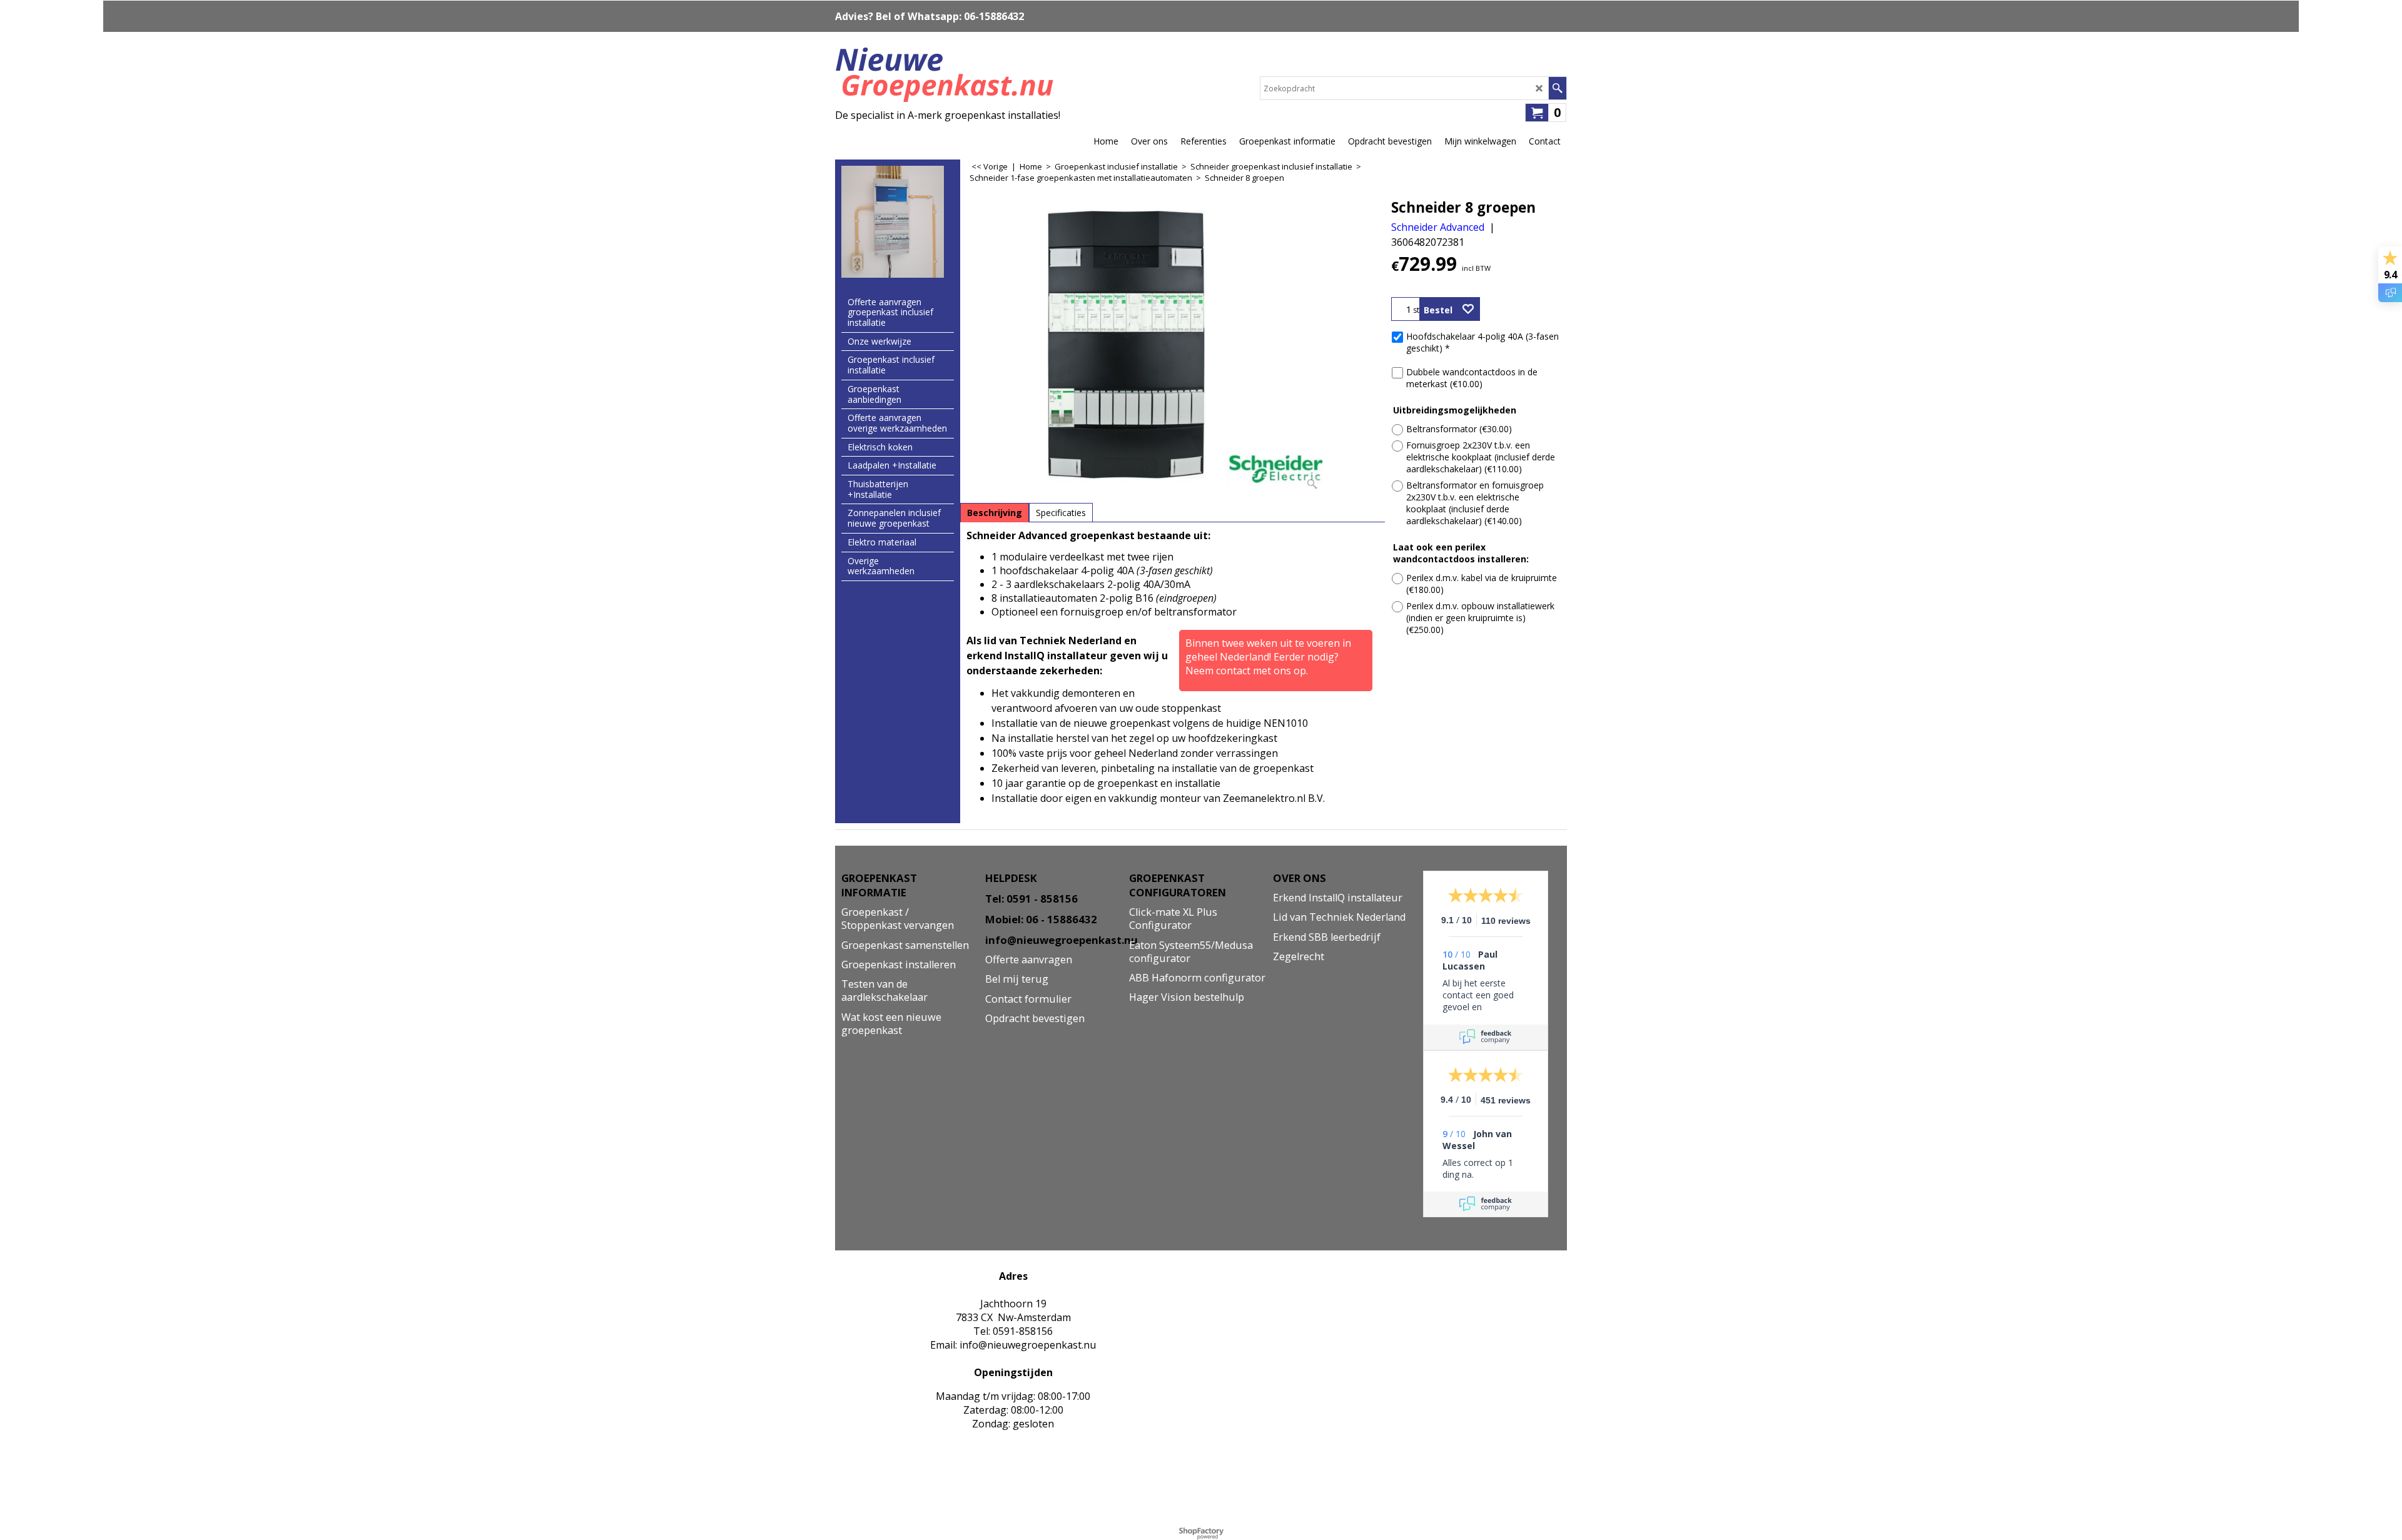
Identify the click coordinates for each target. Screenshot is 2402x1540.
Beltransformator (1459, 429)
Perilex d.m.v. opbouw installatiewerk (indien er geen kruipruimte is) (1480, 618)
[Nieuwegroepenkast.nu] (948, 72)
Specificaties (1061, 513)
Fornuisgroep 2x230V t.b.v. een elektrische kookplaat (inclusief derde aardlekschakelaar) (1481, 457)
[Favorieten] (1468, 309)
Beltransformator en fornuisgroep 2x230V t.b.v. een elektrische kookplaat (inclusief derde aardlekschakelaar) (1475, 503)
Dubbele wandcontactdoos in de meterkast (1472, 378)
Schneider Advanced (1438, 227)
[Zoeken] (1557, 88)
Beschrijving (995, 513)
